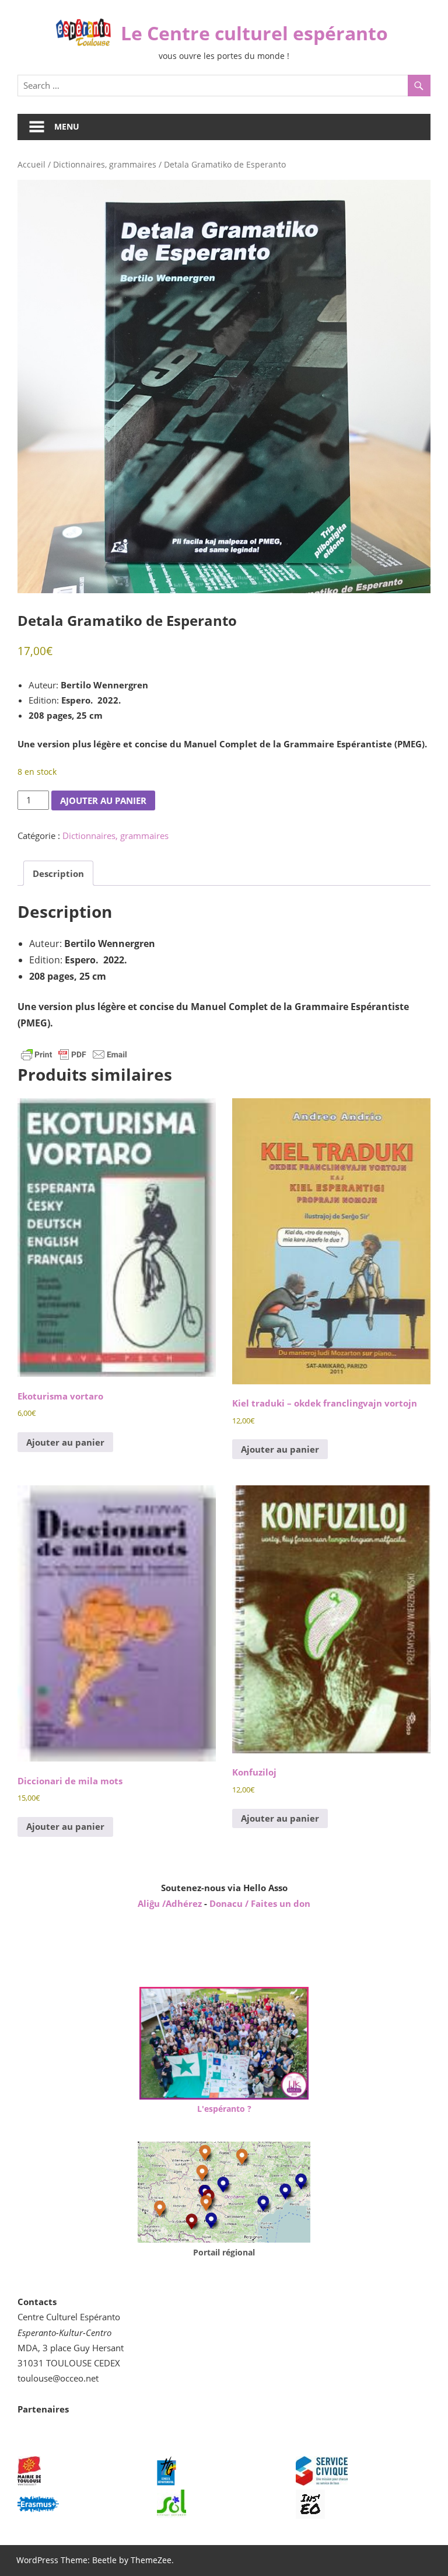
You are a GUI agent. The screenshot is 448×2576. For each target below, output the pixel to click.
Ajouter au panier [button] (65, 1442)
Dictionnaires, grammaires (105, 164)
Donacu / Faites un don (260, 1903)
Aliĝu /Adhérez (171, 1903)
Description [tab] (58, 873)
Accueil (32, 164)
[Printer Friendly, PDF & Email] (74, 1054)
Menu (67, 126)
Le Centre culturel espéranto (254, 33)
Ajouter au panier (103, 800)
